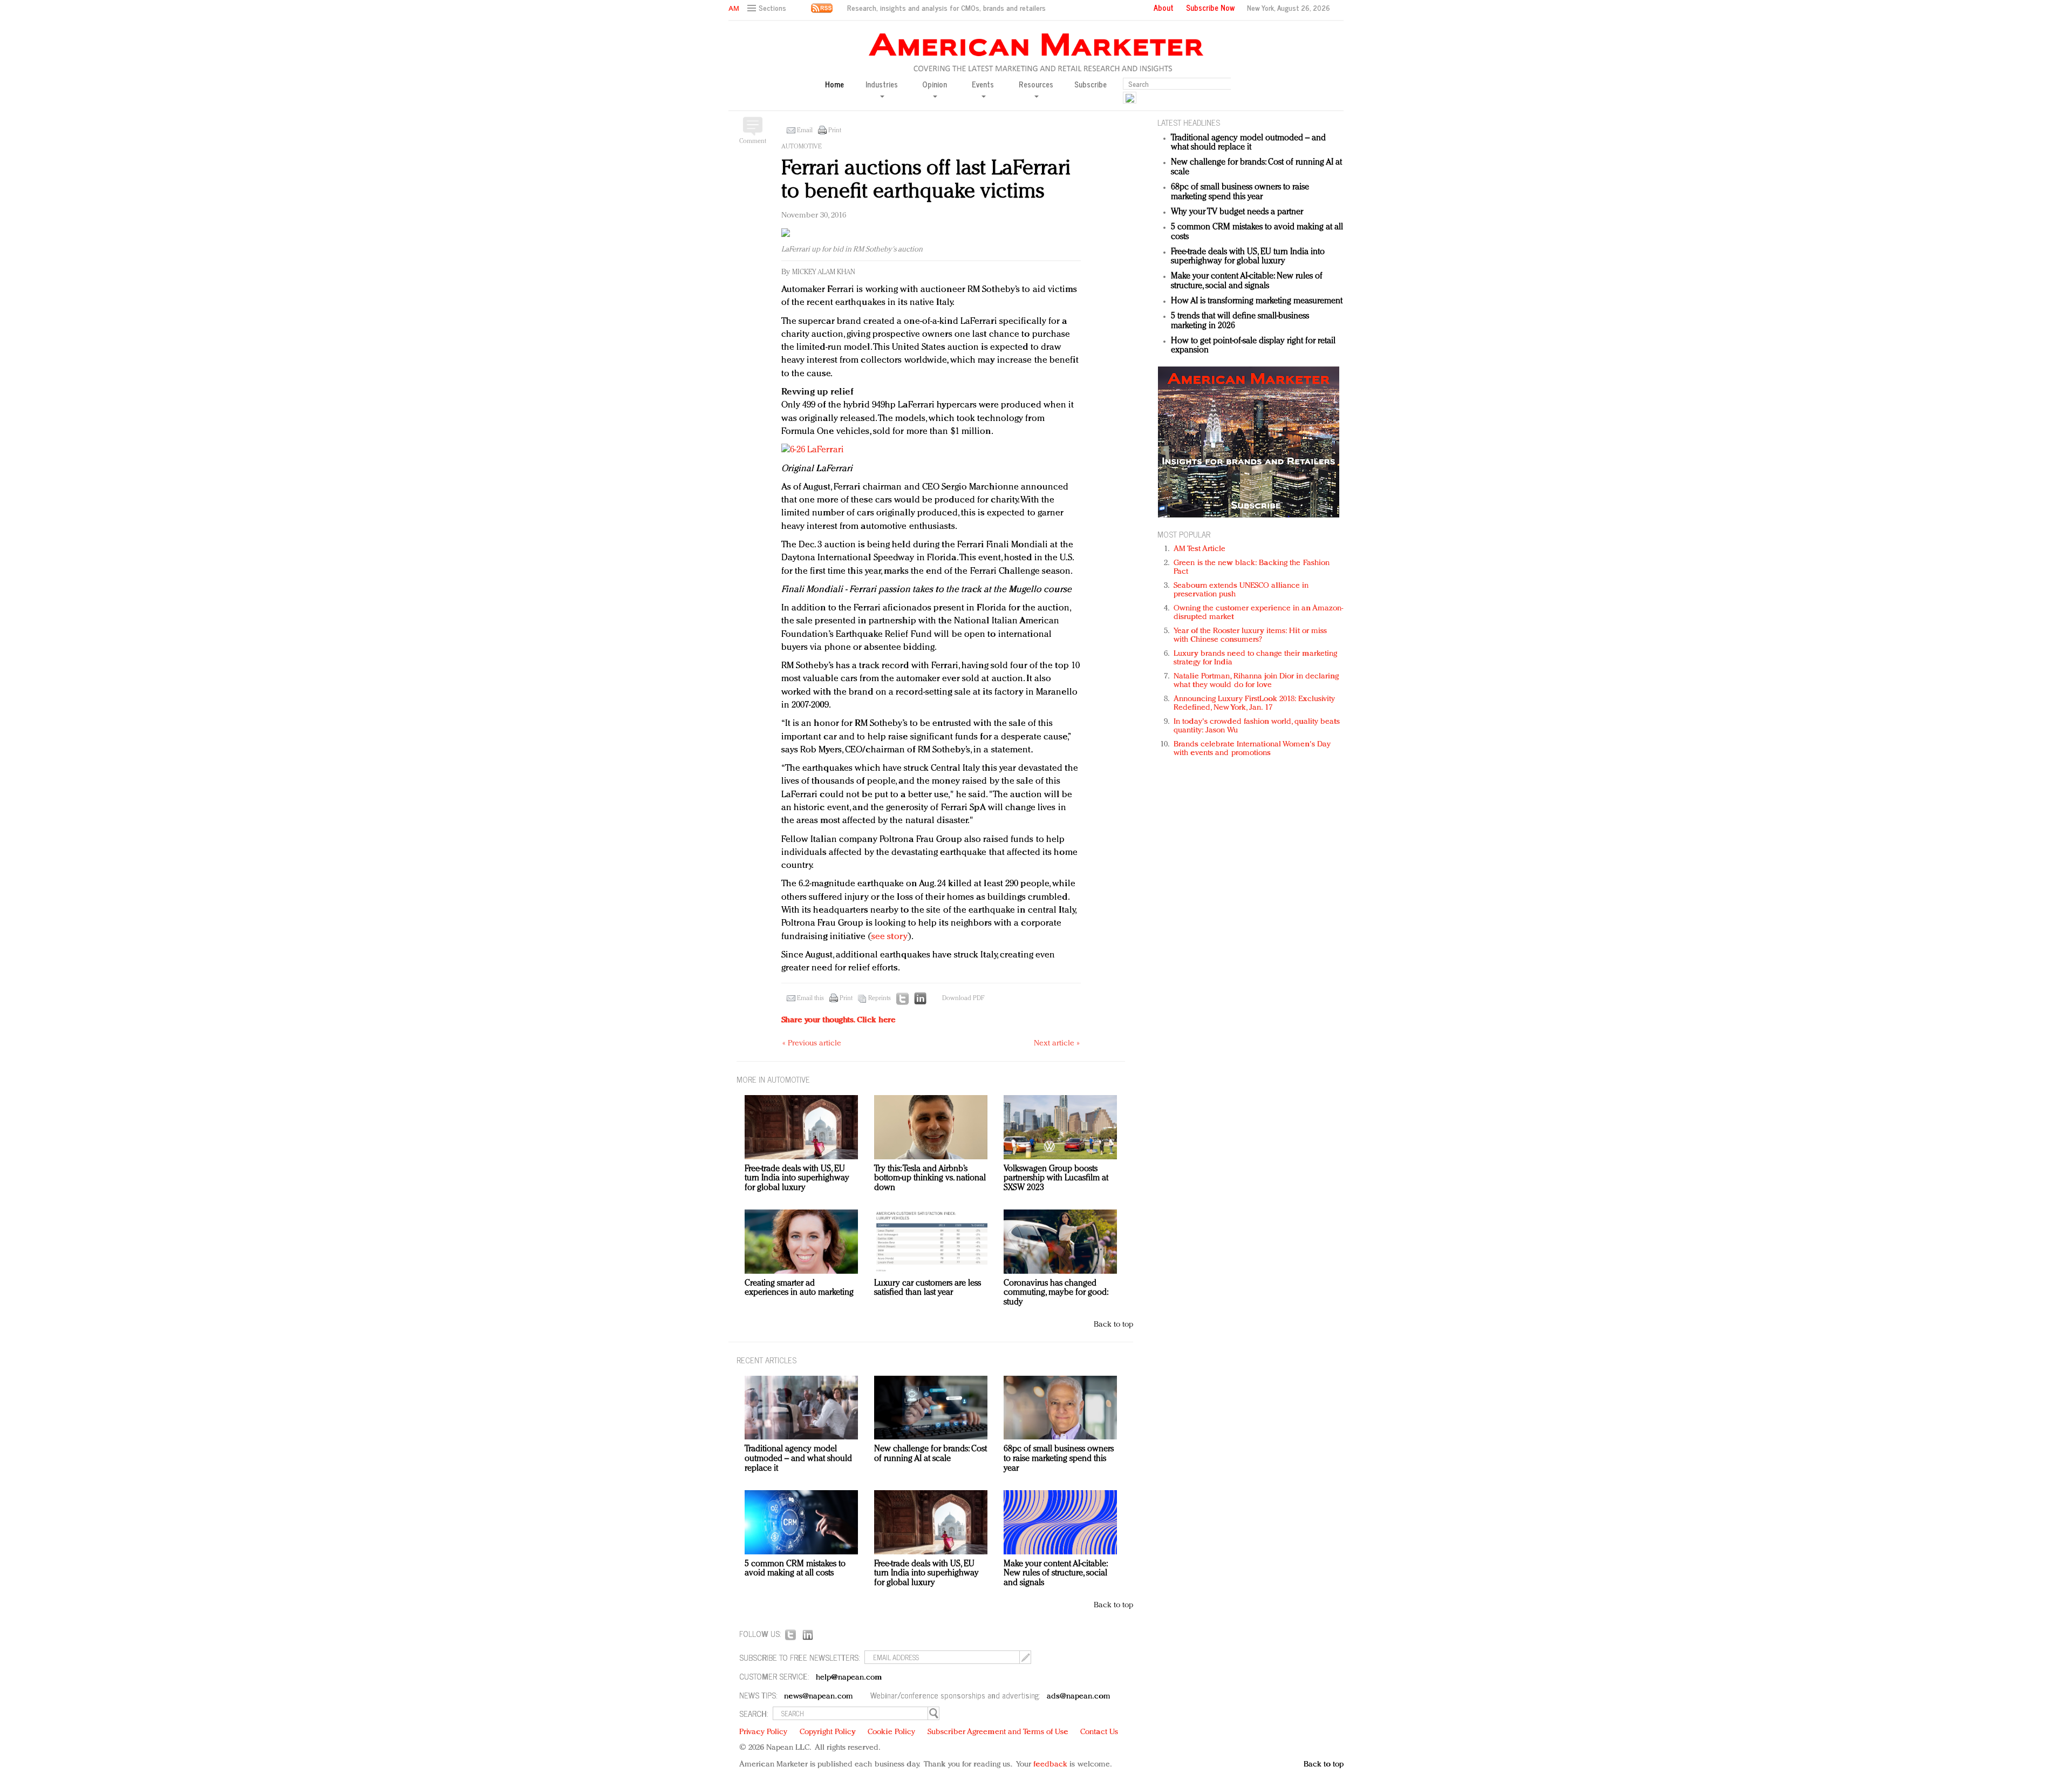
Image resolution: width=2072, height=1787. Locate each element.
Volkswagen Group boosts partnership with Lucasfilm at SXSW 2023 (1056, 1178)
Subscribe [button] (1090, 84)
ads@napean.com (1078, 1697)
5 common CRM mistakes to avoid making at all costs (795, 1569)
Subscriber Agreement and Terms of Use (998, 1732)
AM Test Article (1200, 549)
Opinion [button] (935, 85)
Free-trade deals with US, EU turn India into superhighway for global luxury (1248, 257)
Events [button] (983, 85)
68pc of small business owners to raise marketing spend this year (1240, 192)
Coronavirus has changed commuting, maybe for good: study (1056, 1293)
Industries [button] (882, 85)
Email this (810, 998)
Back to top (1113, 1325)
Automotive (802, 147)
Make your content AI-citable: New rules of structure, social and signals (1247, 281)
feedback (1050, 1765)
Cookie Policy (891, 1732)
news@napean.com (819, 1697)
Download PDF (963, 998)
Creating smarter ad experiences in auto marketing (799, 1288)
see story (890, 937)
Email (805, 131)
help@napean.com (849, 1678)
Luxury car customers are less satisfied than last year (928, 1288)
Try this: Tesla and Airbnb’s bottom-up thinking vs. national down (930, 1178)
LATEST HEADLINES (1189, 122)
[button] (768, 8)
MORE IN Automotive (773, 1079)
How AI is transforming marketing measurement (1257, 301)
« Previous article (812, 1044)
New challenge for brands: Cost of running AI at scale (931, 1454)
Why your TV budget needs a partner (1237, 212)
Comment (753, 141)
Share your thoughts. (839, 1020)
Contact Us (1099, 1732)
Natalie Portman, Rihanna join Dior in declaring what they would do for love (1256, 681)
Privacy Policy (763, 1732)
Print (835, 131)
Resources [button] (1036, 85)
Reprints (880, 998)
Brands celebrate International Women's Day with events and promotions (1252, 749)
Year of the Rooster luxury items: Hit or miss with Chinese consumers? (1250, 636)
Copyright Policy (828, 1732)
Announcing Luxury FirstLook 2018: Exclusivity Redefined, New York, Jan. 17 (1255, 704)
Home (834, 84)
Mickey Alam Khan (824, 272)
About (1164, 8)
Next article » (1057, 1044)
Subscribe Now (1210, 8)
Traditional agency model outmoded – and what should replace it (1248, 143)
